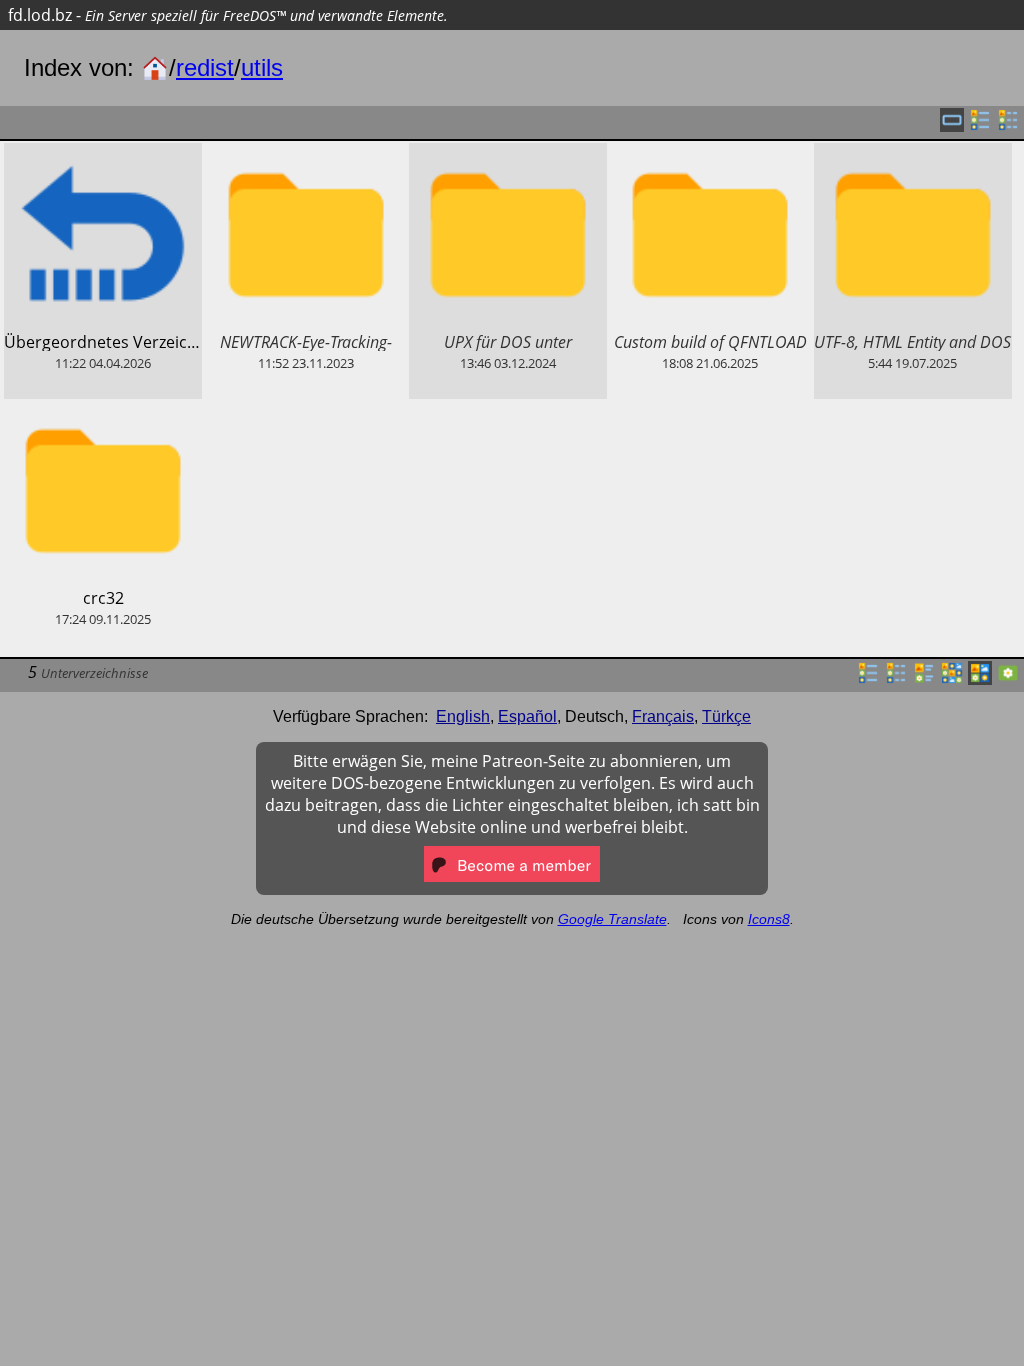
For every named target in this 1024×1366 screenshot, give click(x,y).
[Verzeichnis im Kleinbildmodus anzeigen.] (952, 679)
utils (262, 67)
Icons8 (769, 919)
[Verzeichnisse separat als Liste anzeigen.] (980, 126)
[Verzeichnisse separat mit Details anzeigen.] (1008, 126)
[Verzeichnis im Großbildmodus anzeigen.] (1008, 679)
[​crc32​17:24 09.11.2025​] (103, 410)
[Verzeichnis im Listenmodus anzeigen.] (868, 679)
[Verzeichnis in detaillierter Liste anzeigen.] (896, 679)
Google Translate (612, 919)
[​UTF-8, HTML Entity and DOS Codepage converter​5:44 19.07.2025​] (913, 154)
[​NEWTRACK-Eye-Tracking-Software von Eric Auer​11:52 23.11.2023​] (305, 154)
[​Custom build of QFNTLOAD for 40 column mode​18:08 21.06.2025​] (710, 154)
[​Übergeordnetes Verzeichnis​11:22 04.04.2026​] (103, 154)
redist (205, 67)
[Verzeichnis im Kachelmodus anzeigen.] (924, 679)
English (463, 716)
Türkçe (726, 716)
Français (663, 716)
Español (527, 716)
